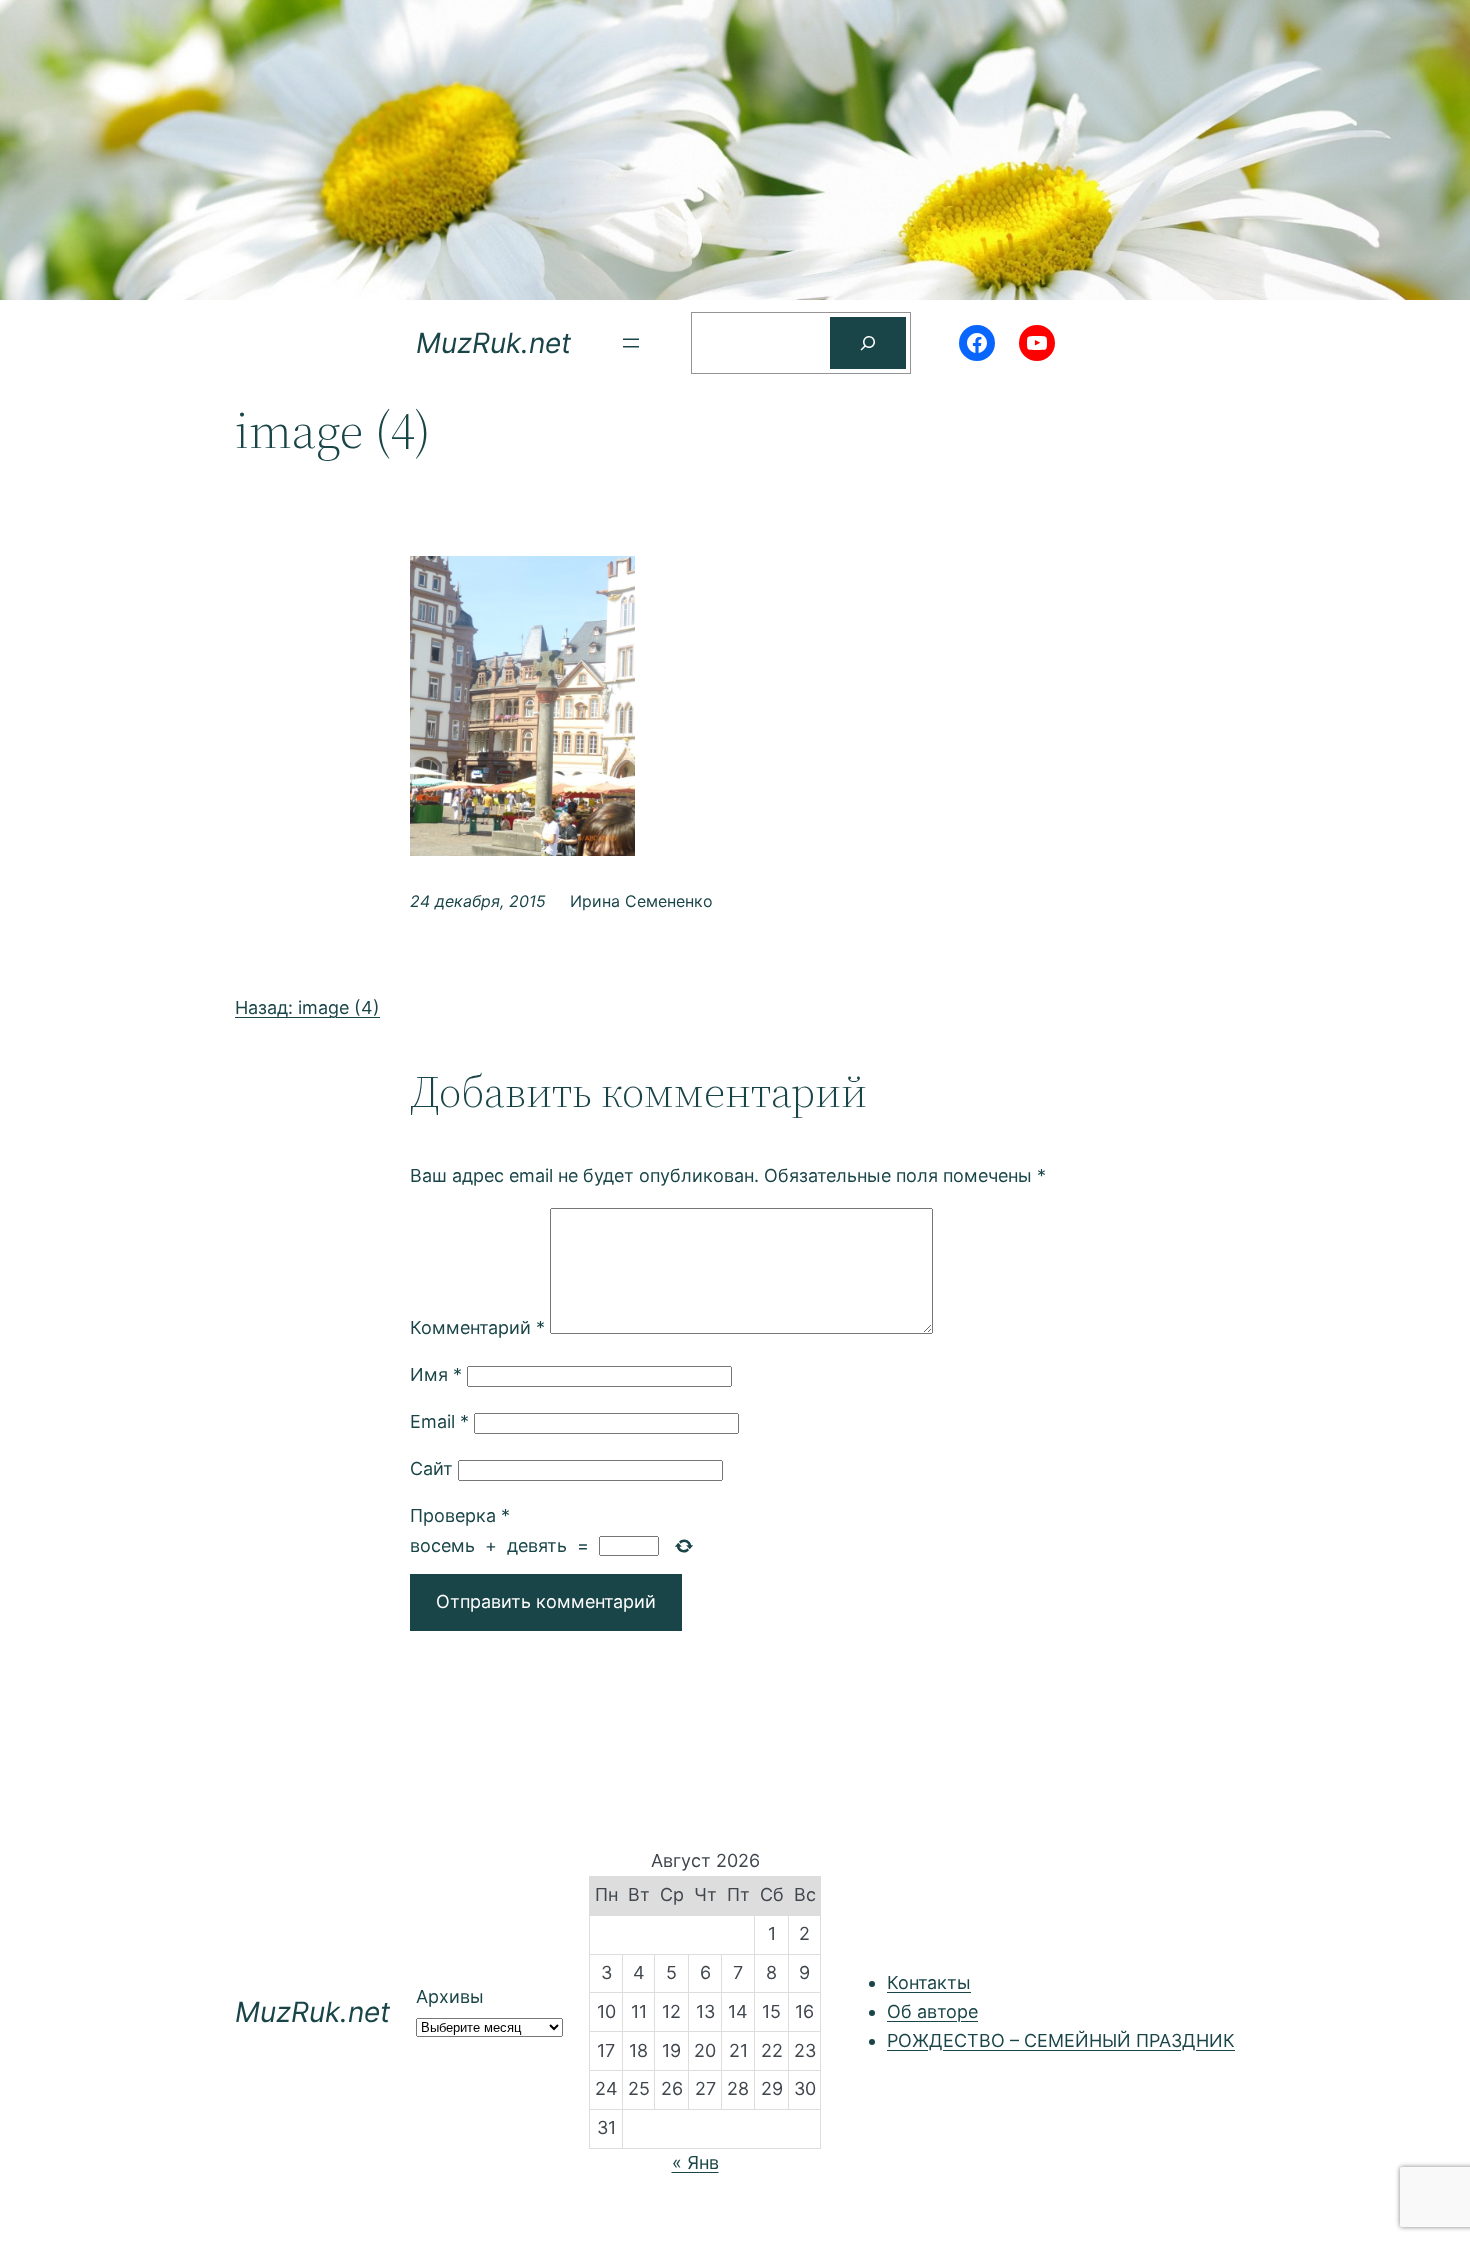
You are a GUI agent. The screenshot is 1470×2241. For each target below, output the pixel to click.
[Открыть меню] (631, 343)
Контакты (929, 1982)
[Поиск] (868, 343)
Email (439, 1421)
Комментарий (477, 1327)
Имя (436, 1374)
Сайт (431, 1468)
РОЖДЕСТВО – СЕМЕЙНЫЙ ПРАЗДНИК (1061, 2040)
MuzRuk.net (493, 343)
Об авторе (932, 2011)
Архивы (450, 1996)
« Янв (695, 2162)
